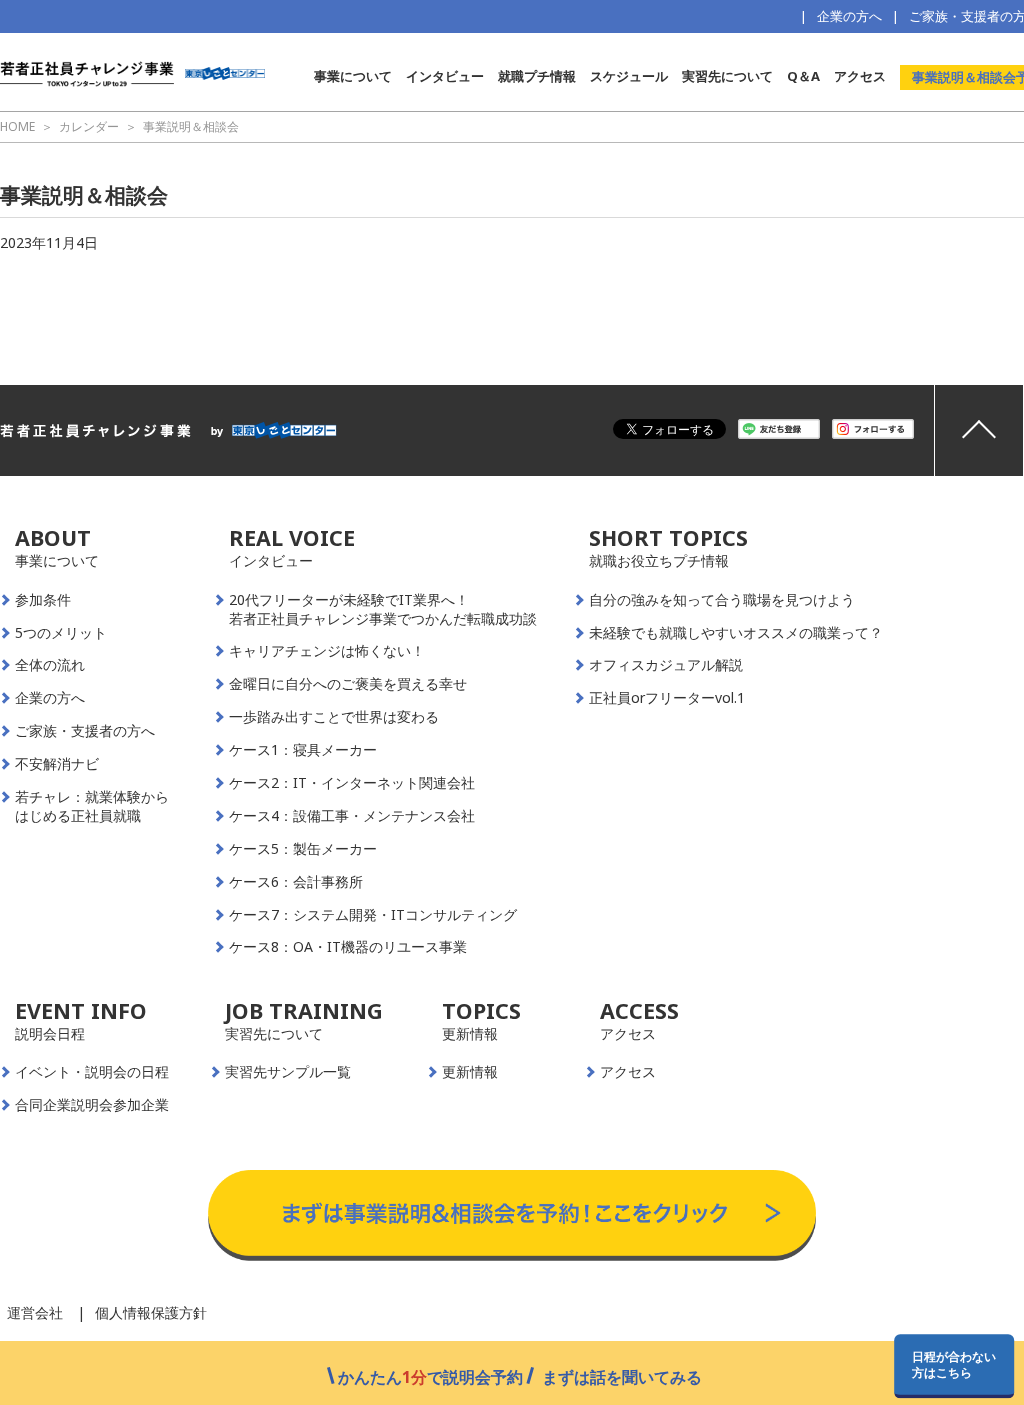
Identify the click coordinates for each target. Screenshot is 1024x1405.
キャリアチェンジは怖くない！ (327, 651)
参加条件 (43, 600)
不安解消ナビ (57, 764)
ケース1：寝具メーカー (303, 750)
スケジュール (629, 76)
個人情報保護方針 (151, 1312)
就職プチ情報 (537, 76)
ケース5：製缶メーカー (303, 849)
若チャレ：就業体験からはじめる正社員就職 (92, 806)
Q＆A (803, 76)
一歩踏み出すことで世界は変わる (334, 717)
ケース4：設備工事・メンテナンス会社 (352, 816)
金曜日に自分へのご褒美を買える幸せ (348, 684)
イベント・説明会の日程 (92, 1072)
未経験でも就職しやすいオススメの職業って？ (736, 633)
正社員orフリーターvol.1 (667, 698)
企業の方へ (849, 16)
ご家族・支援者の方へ (85, 731)
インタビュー (445, 76)
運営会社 (35, 1312)
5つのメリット (61, 633)
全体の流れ (50, 665)
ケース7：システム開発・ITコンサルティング (373, 915)
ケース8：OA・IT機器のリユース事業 (348, 947)
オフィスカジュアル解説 (666, 665)
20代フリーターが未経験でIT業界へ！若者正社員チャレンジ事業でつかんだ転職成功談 (383, 609)
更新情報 (470, 1072)
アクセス (860, 76)
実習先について (727, 76)
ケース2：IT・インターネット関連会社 (352, 783)
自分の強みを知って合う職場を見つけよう (722, 600)
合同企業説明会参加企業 (92, 1105)
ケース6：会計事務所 (296, 882)
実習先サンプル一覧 (288, 1072)
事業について (353, 76)
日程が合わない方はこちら (954, 1364)
